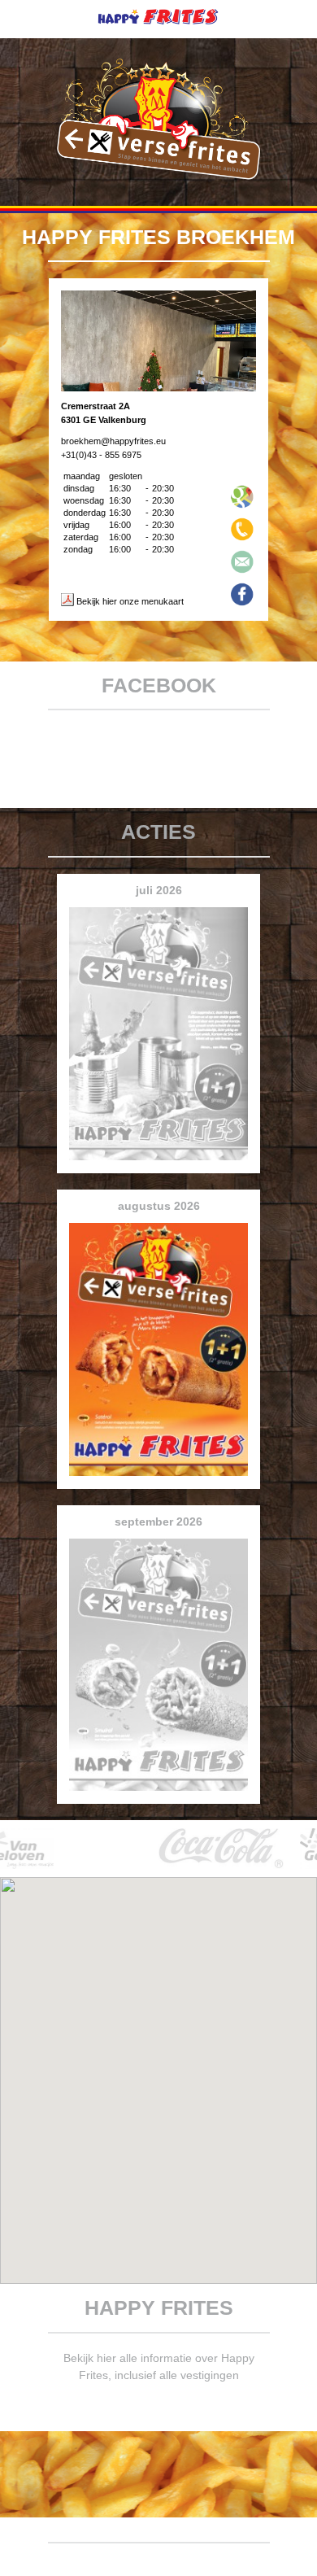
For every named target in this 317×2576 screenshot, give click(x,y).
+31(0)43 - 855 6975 (101, 455)
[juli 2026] (158, 1164)
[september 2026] (158, 1795)
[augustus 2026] (158, 1480)
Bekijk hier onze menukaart (129, 601)
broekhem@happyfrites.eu (113, 441)
